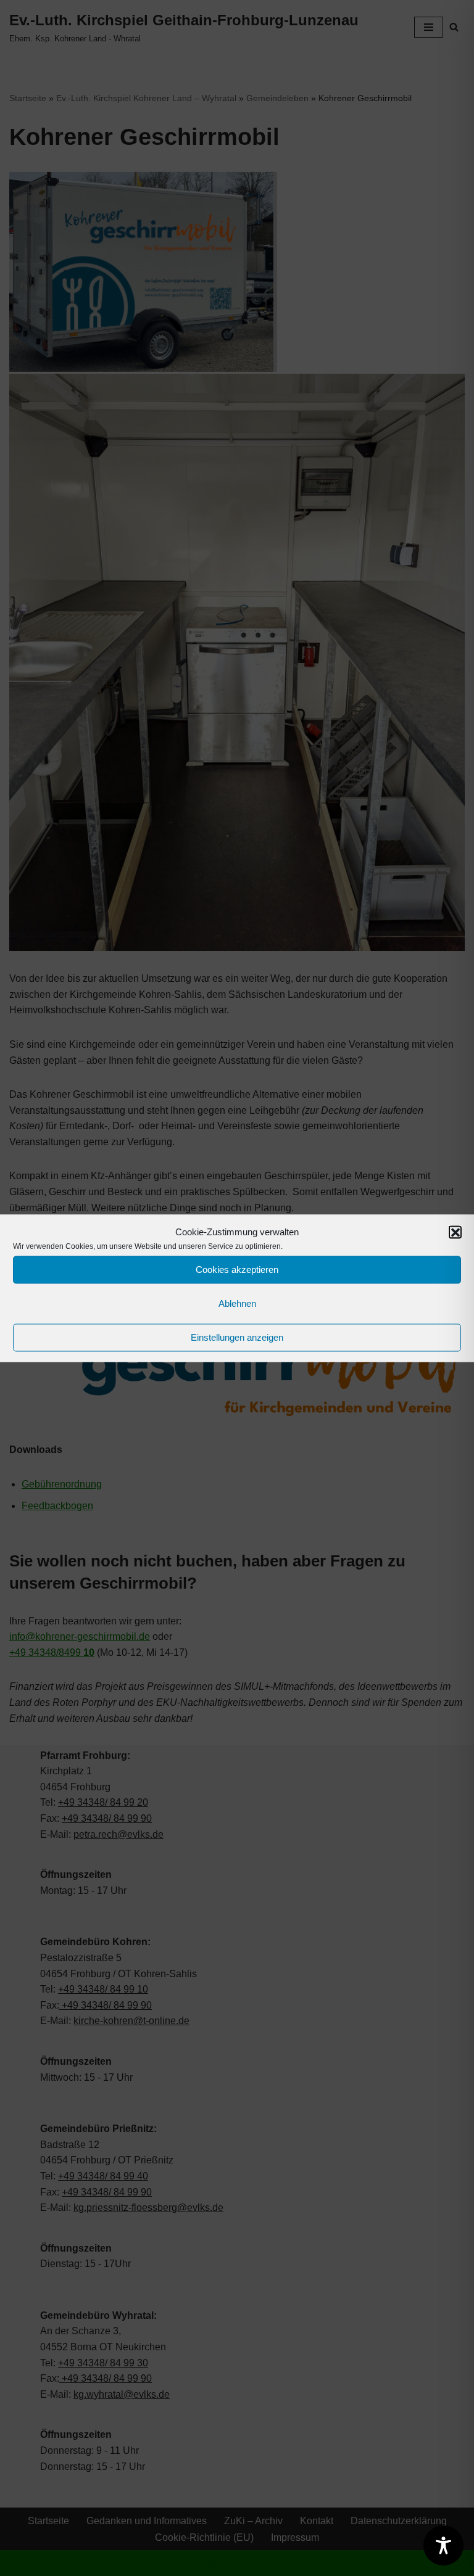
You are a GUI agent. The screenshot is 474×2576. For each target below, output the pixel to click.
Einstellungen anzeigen (237, 1337)
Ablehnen (237, 1303)
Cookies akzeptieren (237, 1269)
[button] (455, 1232)
